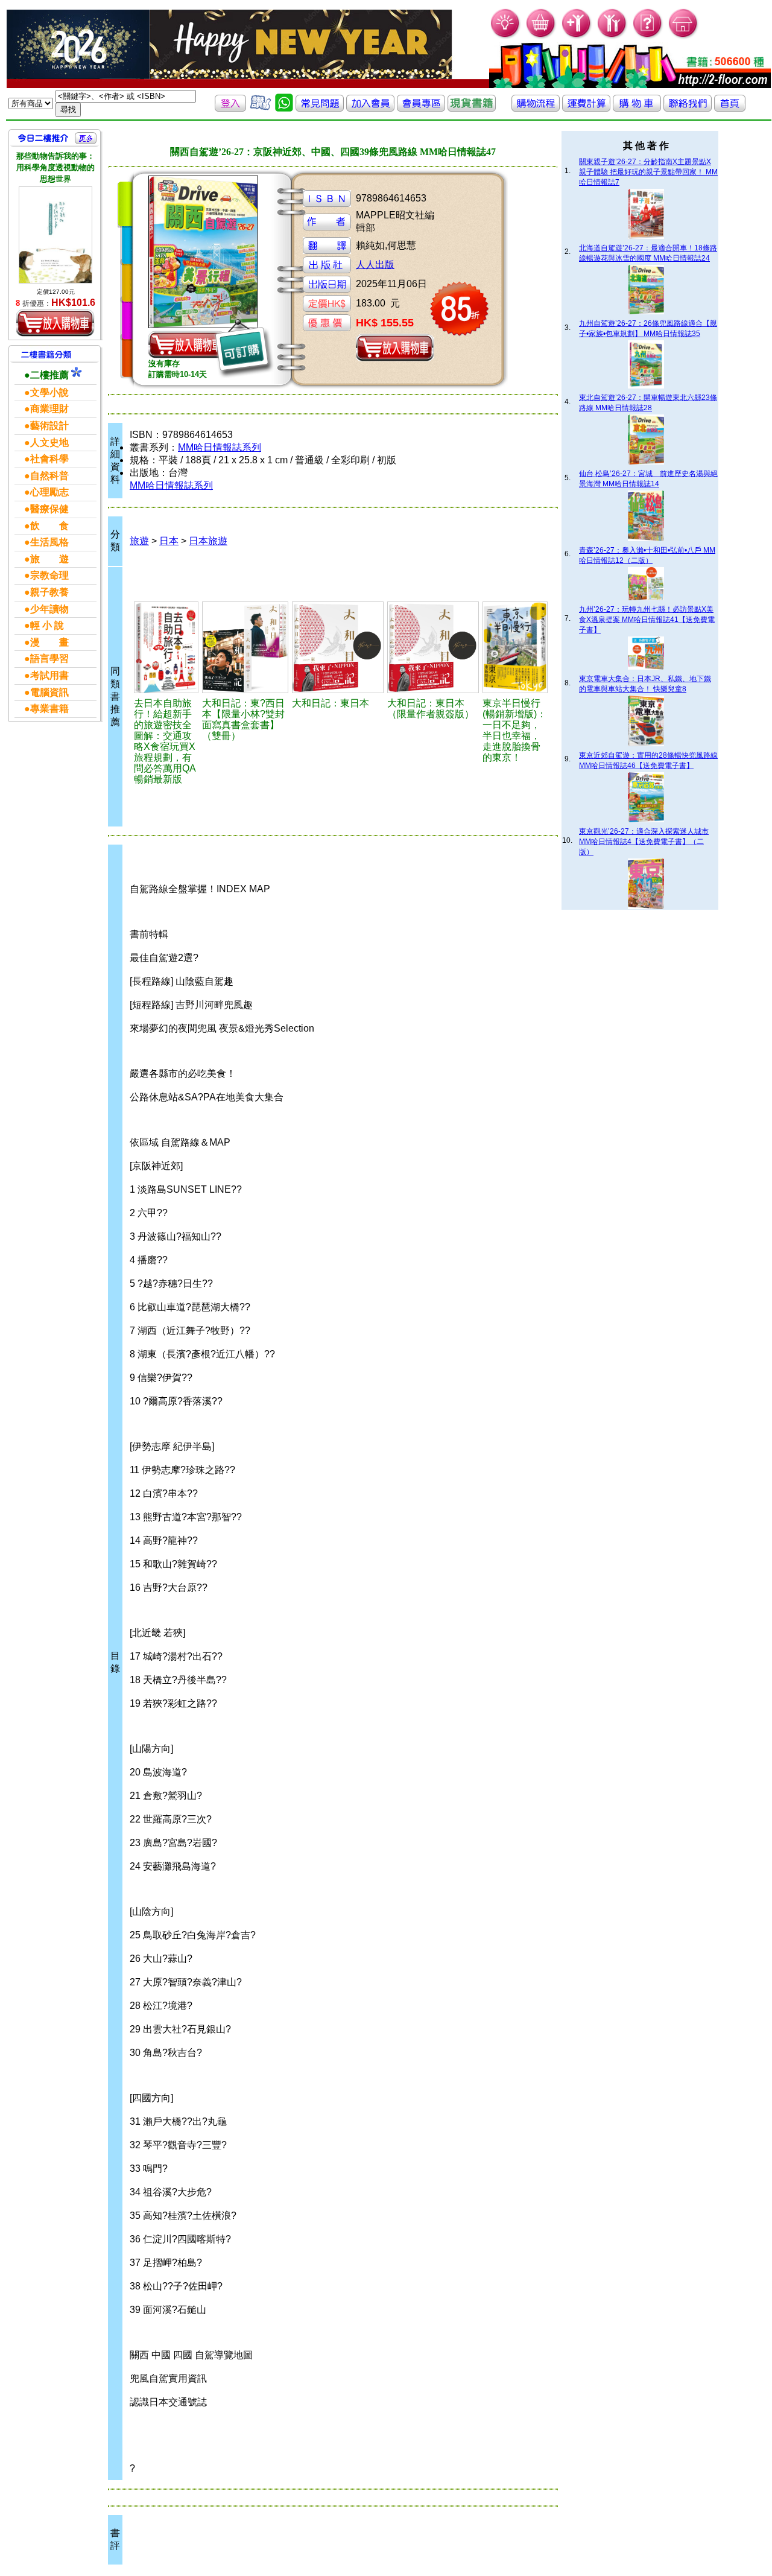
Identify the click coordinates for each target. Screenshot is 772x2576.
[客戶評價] (261, 108)
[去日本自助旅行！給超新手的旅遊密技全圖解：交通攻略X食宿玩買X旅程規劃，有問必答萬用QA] (166, 647)
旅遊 (139, 541)
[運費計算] (586, 108)
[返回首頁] (730, 108)
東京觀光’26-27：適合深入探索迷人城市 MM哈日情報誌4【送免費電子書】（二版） (644, 842)
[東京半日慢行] (515, 647)
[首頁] (684, 36)
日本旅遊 (208, 541)
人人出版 (375, 265)
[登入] (230, 108)
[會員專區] (421, 108)
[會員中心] (612, 36)
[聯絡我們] (688, 108)
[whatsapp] (284, 108)
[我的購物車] (541, 36)
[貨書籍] (472, 108)
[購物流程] (536, 108)
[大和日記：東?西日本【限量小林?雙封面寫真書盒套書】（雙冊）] (245, 647)
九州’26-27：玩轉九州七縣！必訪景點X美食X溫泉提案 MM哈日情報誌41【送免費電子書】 (647, 620)
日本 (169, 541)
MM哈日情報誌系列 (220, 447)
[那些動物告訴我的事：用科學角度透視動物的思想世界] (55, 235)
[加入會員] (577, 36)
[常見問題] (648, 36)
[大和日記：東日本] (338, 647)
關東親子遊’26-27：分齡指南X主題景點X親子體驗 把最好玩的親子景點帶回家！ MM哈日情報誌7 (648, 172)
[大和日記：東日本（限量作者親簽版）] (433, 647)
